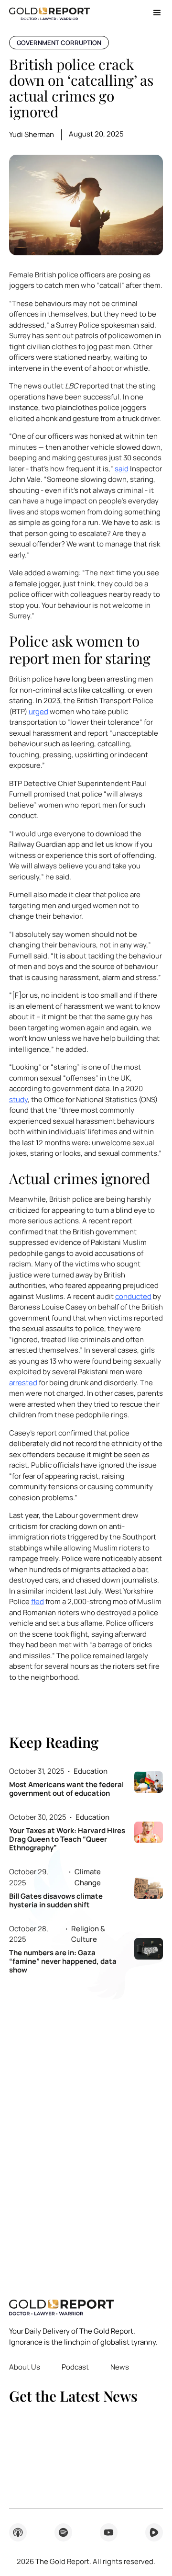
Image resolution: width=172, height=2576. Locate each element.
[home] (49, 13)
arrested (23, 1383)
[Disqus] (86, 2130)
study (18, 1100)
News (120, 2367)
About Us (25, 2367)
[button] (154, 13)
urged (38, 712)
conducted (133, 1296)
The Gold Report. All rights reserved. (86, 2561)
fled (38, 1601)
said (122, 469)
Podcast (75, 2367)
